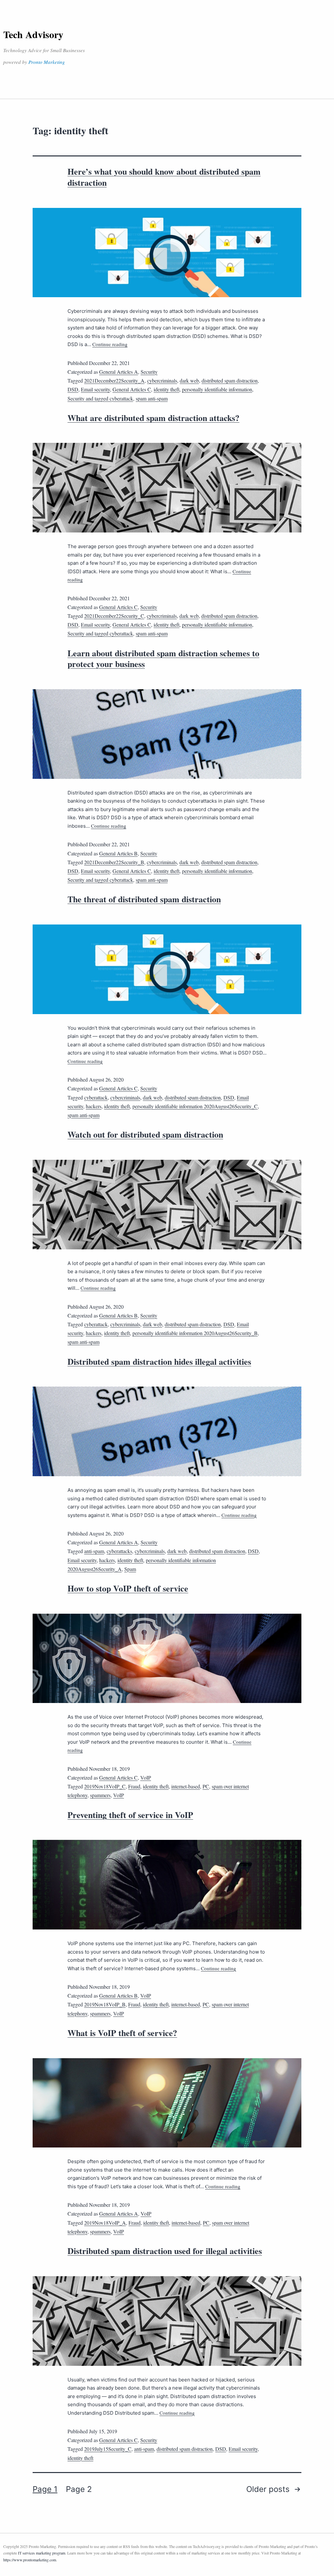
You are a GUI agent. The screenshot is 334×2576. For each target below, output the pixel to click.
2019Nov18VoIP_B (105, 2004)
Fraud (134, 1786)
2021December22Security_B (114, 862)
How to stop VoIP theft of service (128, 1588)
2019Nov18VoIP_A (105, 2223)
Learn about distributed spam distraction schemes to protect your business (163, 659)
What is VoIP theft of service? (122, 2033)
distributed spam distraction (230, 380)
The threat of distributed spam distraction (144, 899)
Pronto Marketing (47, 62)
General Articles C (132, 389)
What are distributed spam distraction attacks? (153, 418)
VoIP (146, 1777)
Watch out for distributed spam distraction (145, 1134)
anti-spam (94, 1551)
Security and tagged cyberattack (100, 398)
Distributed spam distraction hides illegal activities (159, 1361)
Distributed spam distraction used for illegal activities (165, 2251)
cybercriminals (162, 380)
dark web (189, 380)
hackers (94, 1106)
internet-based (186, 1786)
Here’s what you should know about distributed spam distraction (164, 177)
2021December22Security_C (114, 616)
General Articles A (119, 372)
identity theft (167, 389)
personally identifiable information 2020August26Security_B (195, 1333)
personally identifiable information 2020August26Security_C (195, 1106)
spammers (100, 1795)
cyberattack (96, 1097)
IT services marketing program (42, 2553)
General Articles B (118, 853)
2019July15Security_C (108, 2449)
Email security (95, 389)
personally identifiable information (217, 389)
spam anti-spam (152, 398)
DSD (73, 389)
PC (206, 1786)
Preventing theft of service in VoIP (130, 1815)
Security (149, 372)
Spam (130, 1569)
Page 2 (79, 2489)
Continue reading (110, 344)
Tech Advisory (33, 34)
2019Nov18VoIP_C (105, 1786)
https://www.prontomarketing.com (30, 2560)
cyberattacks (119, 1551)
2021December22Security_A (114, 380)
